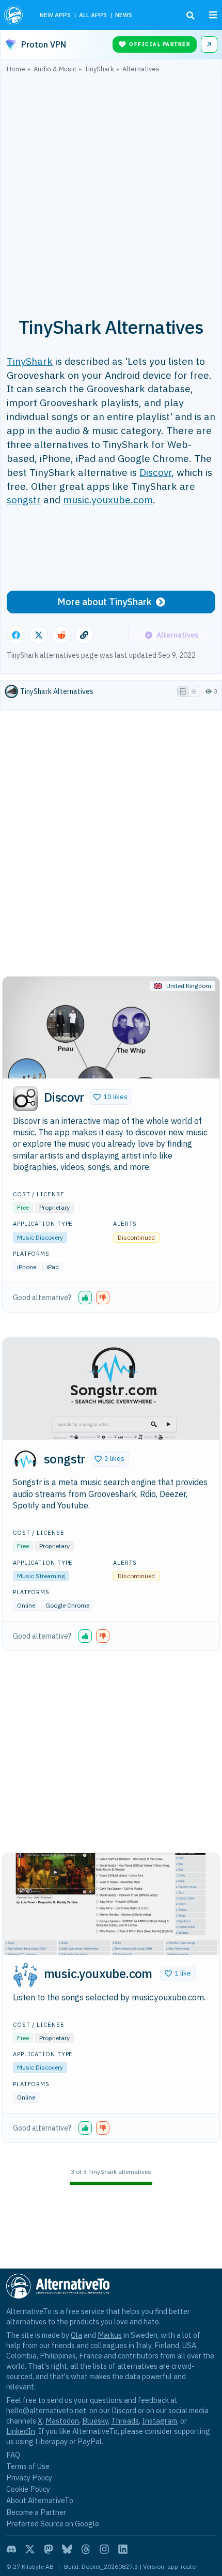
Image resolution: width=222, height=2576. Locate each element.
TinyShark (30, 361)
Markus (110, 2335)
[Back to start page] (15, 15)
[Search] (191, 16)
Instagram (160, 2421)
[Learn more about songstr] (25, 1460)
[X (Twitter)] (30, 2549)
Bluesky (95, 2421)
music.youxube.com (108, 499)
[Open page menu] (213, 15)
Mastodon (62, 2421)
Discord (124, 2410)
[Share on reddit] (61, 635)
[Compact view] (194, 691)
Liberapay (51, 2441)
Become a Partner (36, 2512)
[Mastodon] (49, 2549)
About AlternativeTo (40, 2500)
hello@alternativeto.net (46, 2410)
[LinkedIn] (123, 2549)
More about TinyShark (105, 602)
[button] (110, 1097)
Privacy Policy (29, 2478)
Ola (76, 2335)
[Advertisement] (111, 189)
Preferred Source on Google (53, 2524)
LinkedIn (21, 2431)
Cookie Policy (28, 2489)
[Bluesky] (67, 2549)
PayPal (90, 2441)
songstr (24, 499)
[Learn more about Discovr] (25, 1099)
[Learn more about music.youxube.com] (25, 1975)
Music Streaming (41, 1576)
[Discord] (11, 2549)
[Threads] (86, 2549)
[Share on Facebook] (16, 635)
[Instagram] (104, 2549)
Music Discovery (40, 1237)
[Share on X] (39, 635)
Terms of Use (28, 2466)
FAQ (13, 2455)
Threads (125, 2421)
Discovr (155, 472)
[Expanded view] (183, 691)
